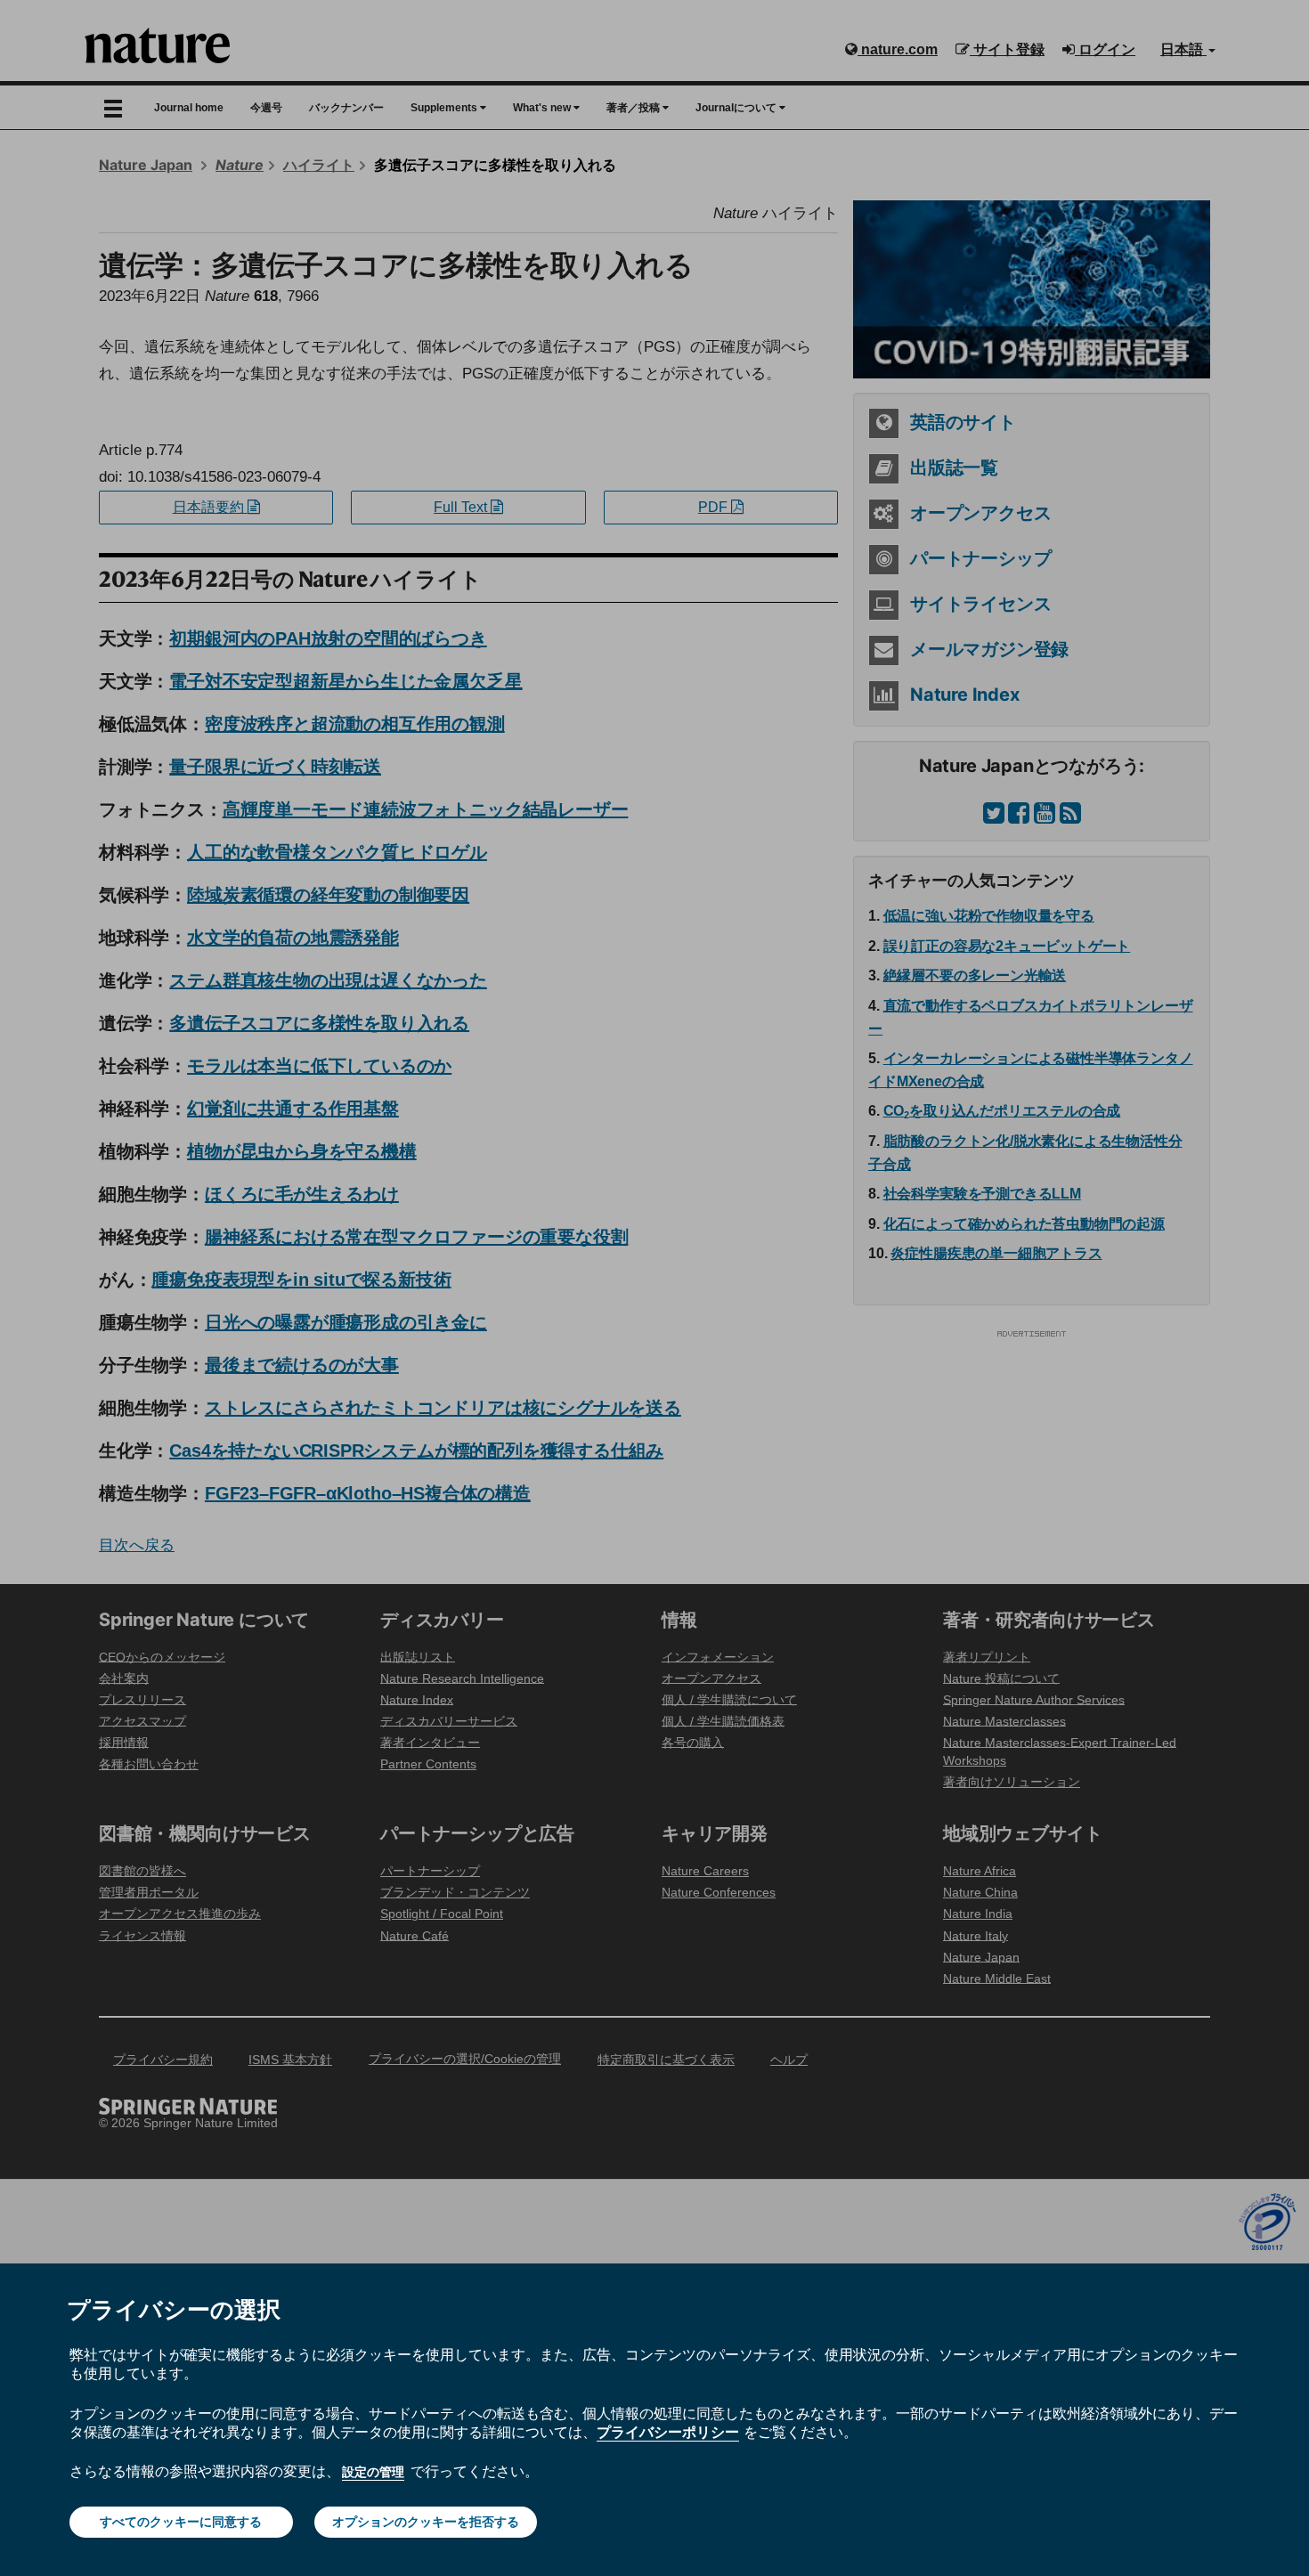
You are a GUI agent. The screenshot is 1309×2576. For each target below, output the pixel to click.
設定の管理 (373, 2472)
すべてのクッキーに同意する (181, 2522)
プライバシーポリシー (668, 2432)
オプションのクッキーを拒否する (426, 2522)
